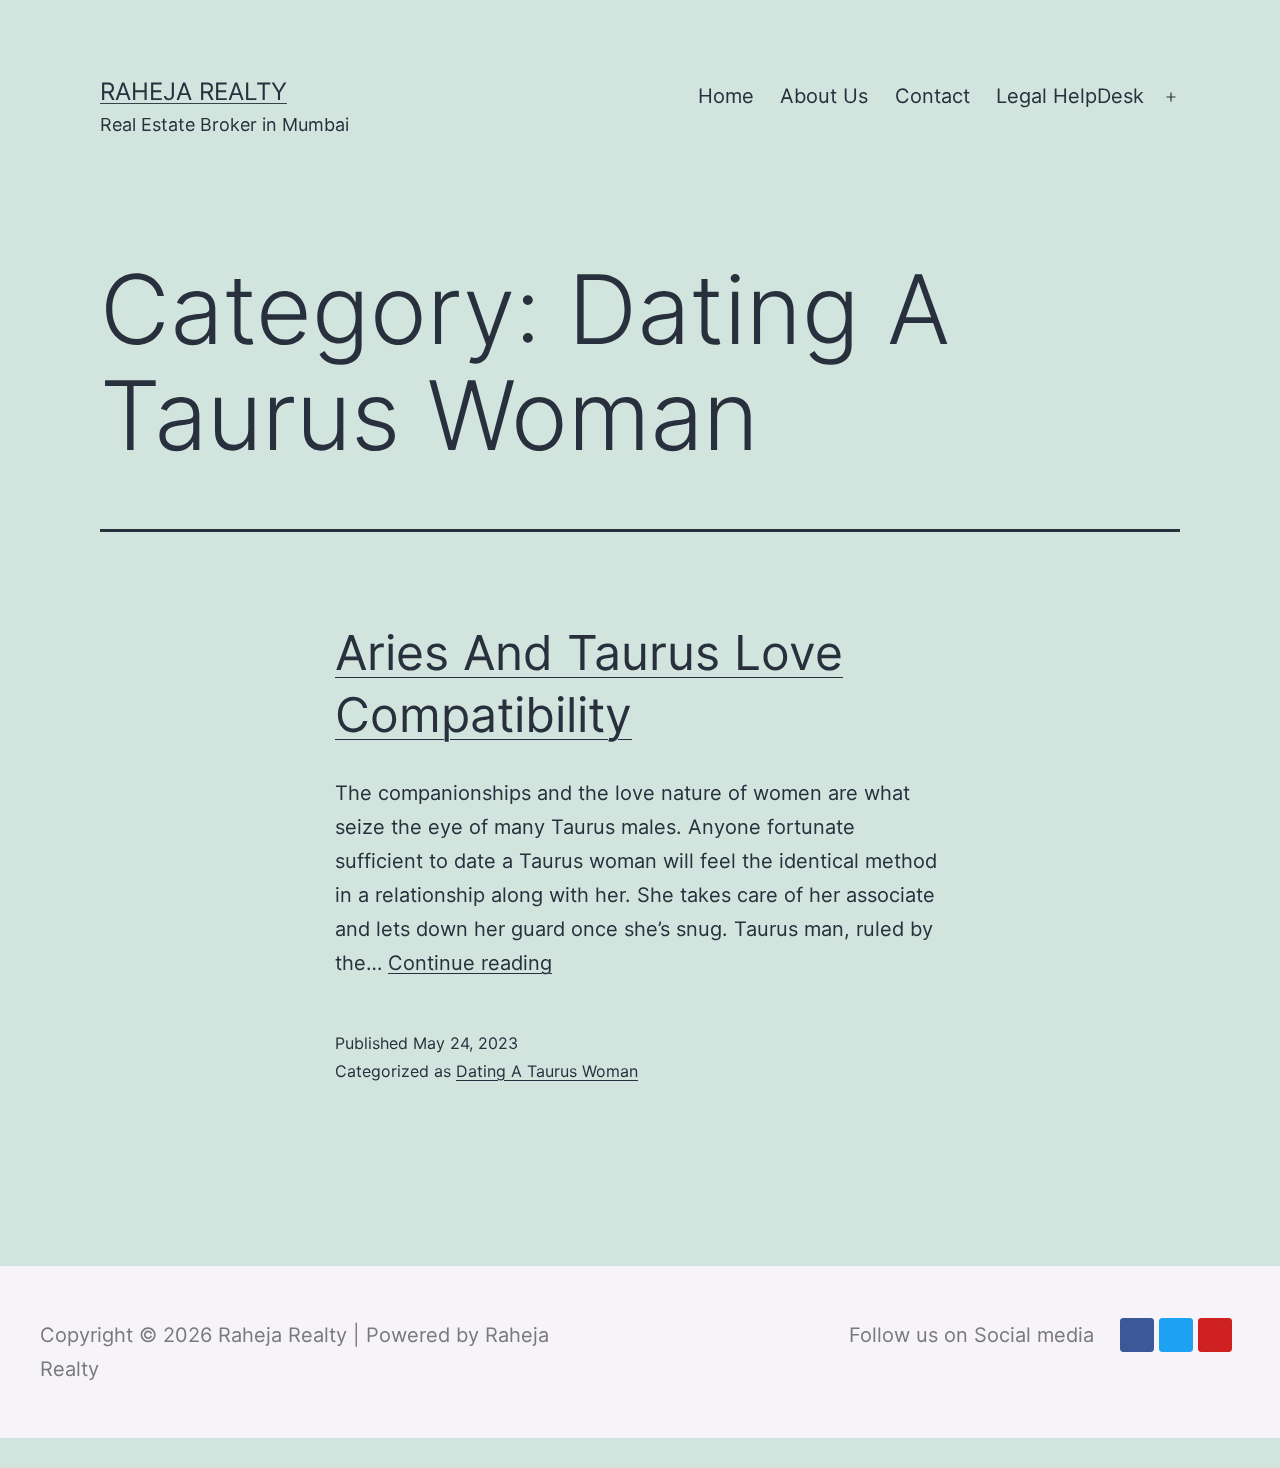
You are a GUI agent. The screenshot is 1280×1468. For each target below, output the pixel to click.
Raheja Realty (193, 91)
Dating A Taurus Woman (547, 1071)
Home (726, 96)
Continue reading (470, 963)
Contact (932, 96)
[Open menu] (1171, 97)
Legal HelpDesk (1070, 96)
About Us (824, 96)
